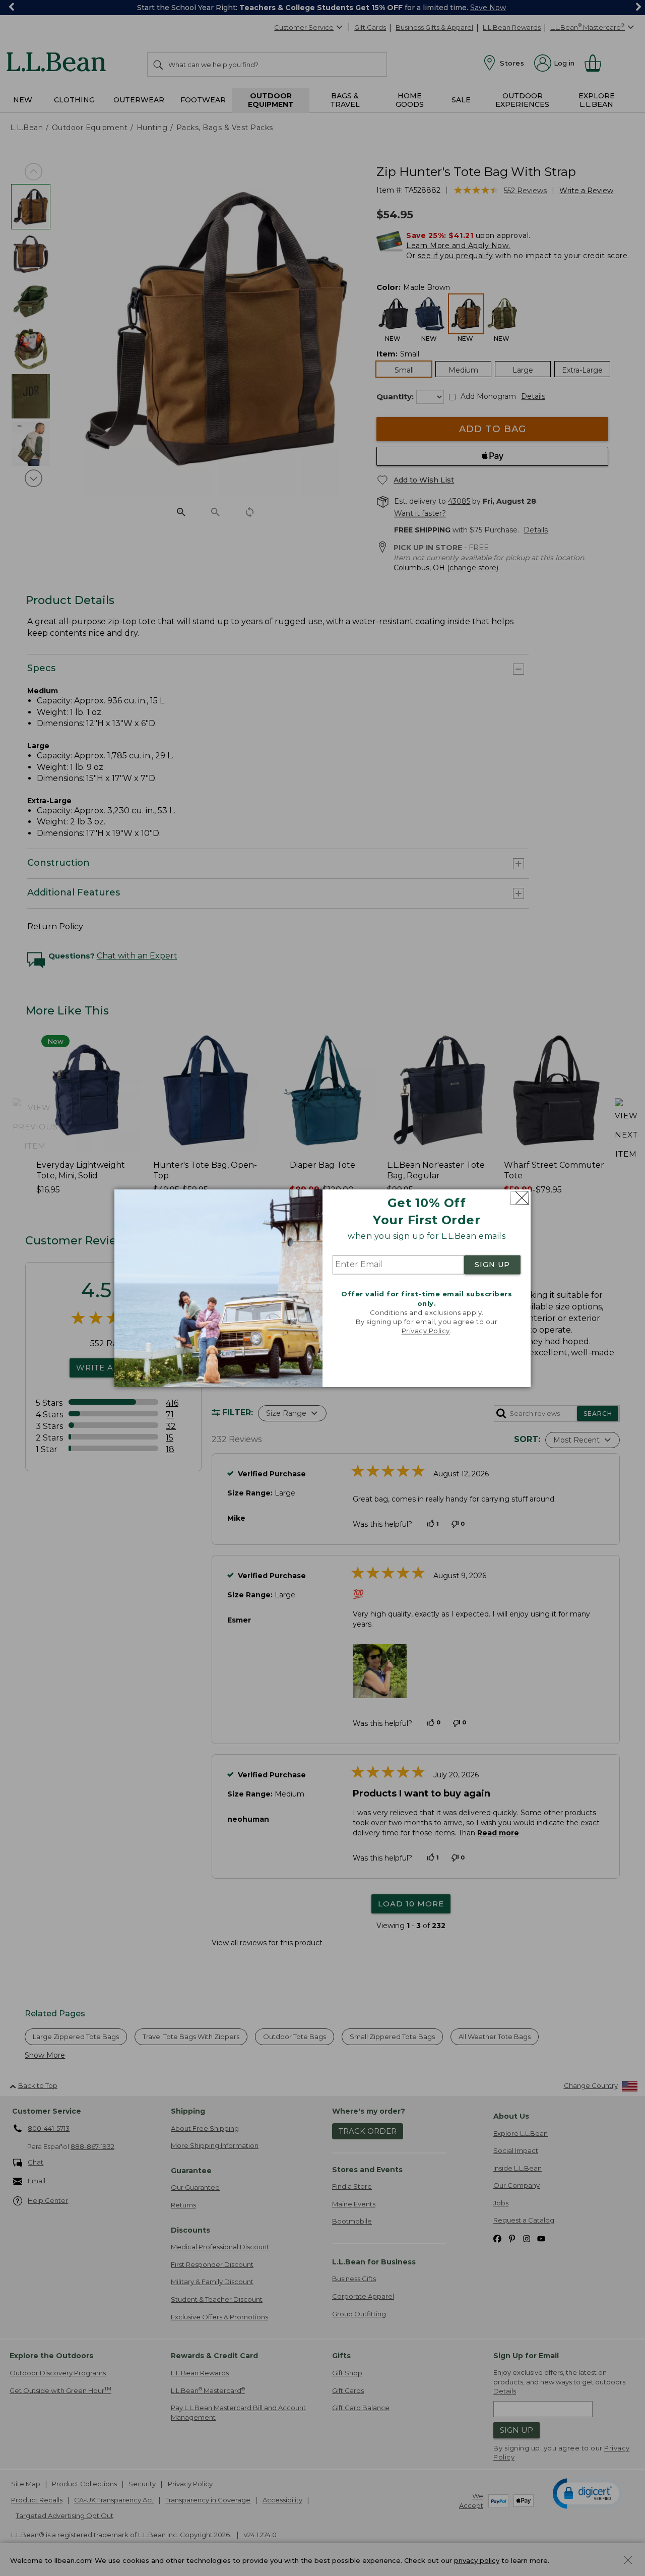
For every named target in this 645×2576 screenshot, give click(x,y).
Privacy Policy (426, 1331)
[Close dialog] (519, 1198)
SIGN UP (492, 1265)
